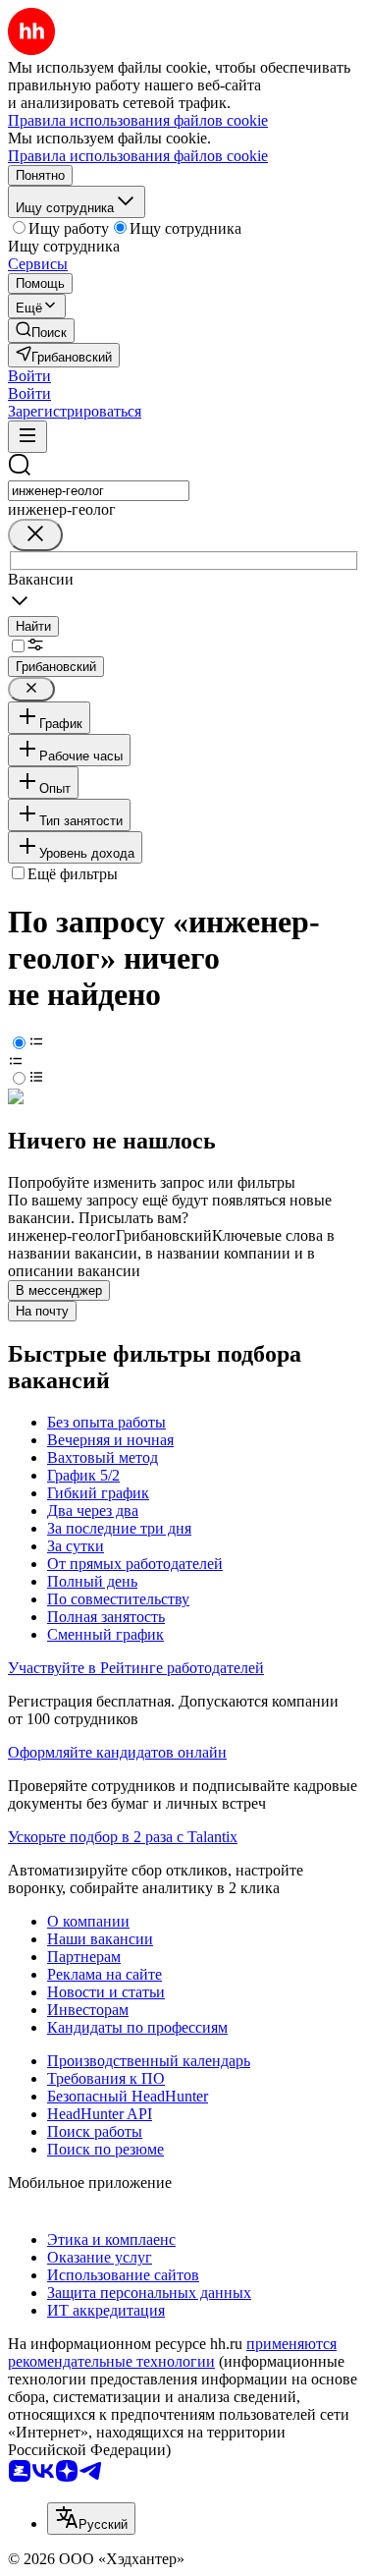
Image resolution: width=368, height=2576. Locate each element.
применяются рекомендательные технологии (172, 2352)
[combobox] (99, 491)
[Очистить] (35, 535)
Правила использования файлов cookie (138, 156)
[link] (41, 331)
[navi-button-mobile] (27, 437)
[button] (29, 376)
